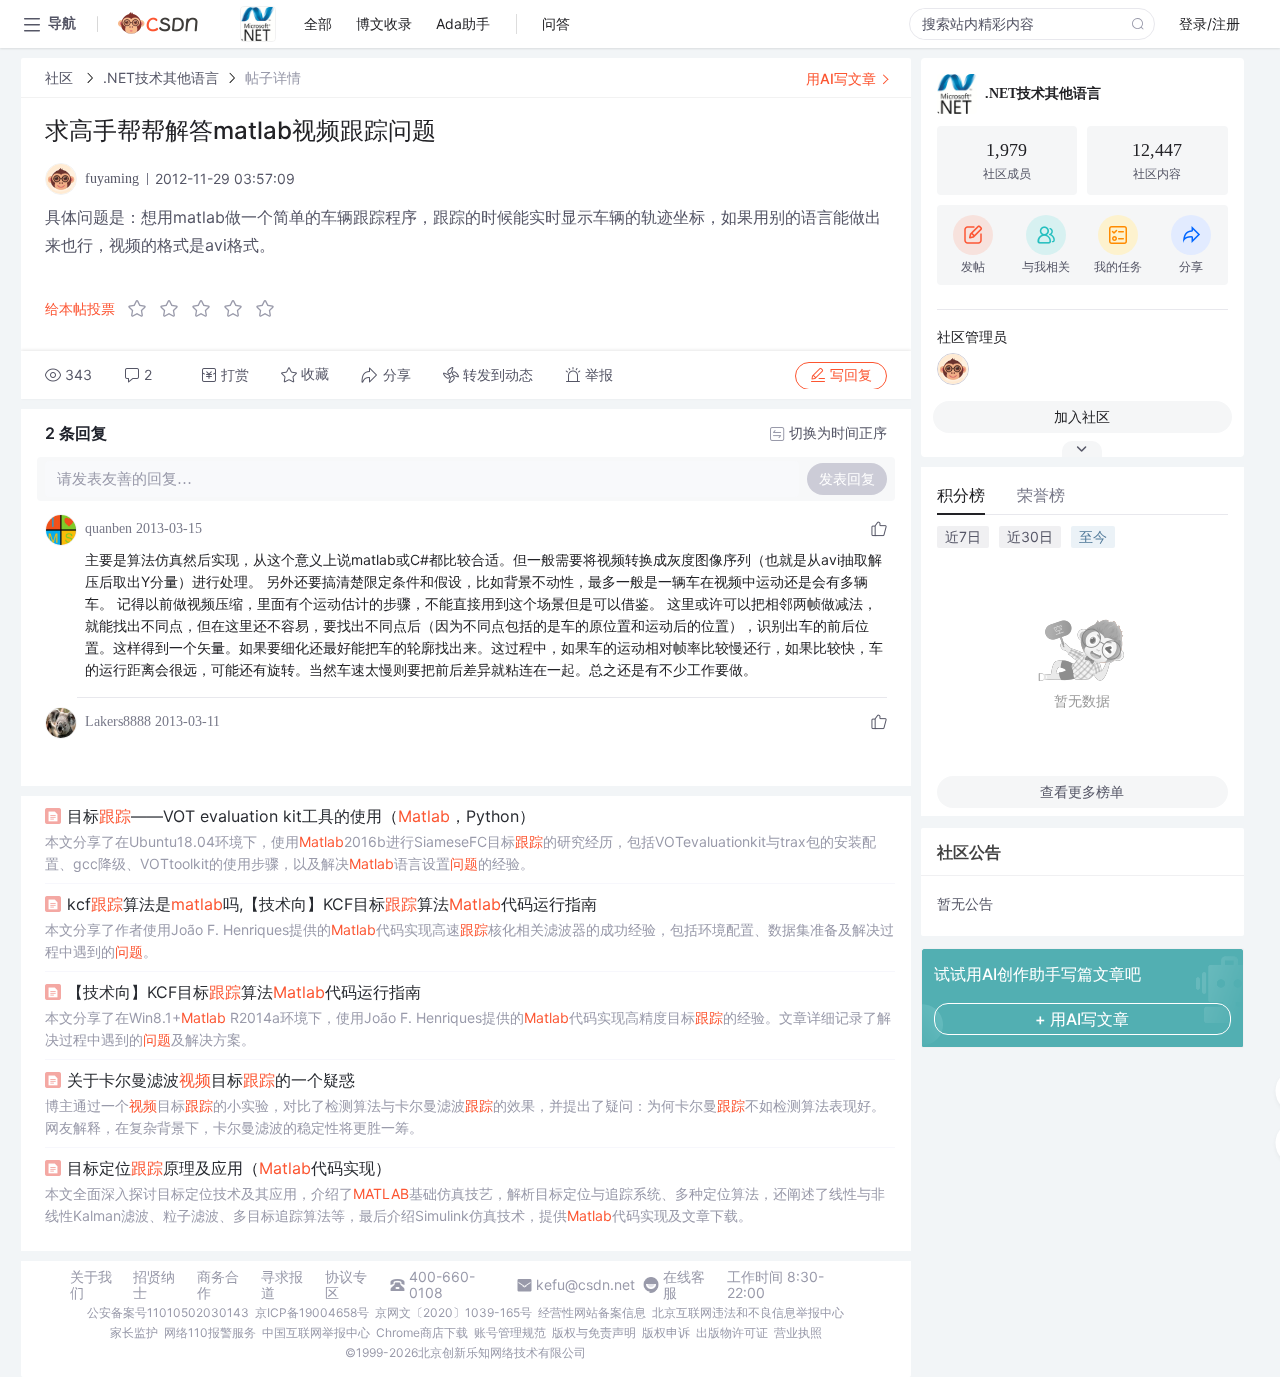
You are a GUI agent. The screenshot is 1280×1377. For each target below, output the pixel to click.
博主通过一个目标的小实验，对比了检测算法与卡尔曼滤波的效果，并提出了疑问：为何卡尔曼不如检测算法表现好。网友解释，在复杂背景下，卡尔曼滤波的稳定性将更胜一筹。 (465, 1116)
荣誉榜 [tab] (1041, 495)
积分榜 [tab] (961, 495)
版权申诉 (666, 1332)
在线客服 (684, 1285)
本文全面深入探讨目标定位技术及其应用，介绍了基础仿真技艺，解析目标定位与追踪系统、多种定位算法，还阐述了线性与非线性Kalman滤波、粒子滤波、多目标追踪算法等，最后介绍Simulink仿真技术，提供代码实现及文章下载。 (465, 1204)
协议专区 (346, 1285)
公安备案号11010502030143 (168, 1312)
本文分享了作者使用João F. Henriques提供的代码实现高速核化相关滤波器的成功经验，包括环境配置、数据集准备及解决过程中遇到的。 (469, 940)
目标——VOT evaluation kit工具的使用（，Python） (301, 816)
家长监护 (134, 1332)
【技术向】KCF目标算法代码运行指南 (244, 992)
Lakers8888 (118, 721)
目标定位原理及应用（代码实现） (229, 1168)
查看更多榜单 (1082, 791)
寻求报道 (282, 1285)
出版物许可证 (732, 1332)
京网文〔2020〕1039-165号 (453, 1312)
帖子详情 (273, 77)
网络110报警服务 (210, 1332)
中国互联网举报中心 (316, 1332)
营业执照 (798, 1332)
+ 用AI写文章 (1082, 1019)
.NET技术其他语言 (161, 77)
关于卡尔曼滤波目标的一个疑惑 (211, 1080)
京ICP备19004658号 (312, 1312)
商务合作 (218, 1285)
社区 (61, 77)
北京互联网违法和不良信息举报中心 (748, 1312)
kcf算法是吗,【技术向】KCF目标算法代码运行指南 (332, 904)
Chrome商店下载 (422, 1332)
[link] (61, 77)
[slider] (207, 309)
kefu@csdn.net (585, 1285)
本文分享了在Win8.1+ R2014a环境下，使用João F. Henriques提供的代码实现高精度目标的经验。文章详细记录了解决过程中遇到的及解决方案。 (468, 1028)
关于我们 (91, 1285)
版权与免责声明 (594, 1332)
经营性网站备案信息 (592, 1312)
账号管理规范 (510, 1332)
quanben (108, 528)
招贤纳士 (154, 1285)
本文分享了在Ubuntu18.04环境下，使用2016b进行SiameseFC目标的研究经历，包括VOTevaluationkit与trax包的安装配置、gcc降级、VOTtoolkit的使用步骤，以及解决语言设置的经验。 (460, 852)
